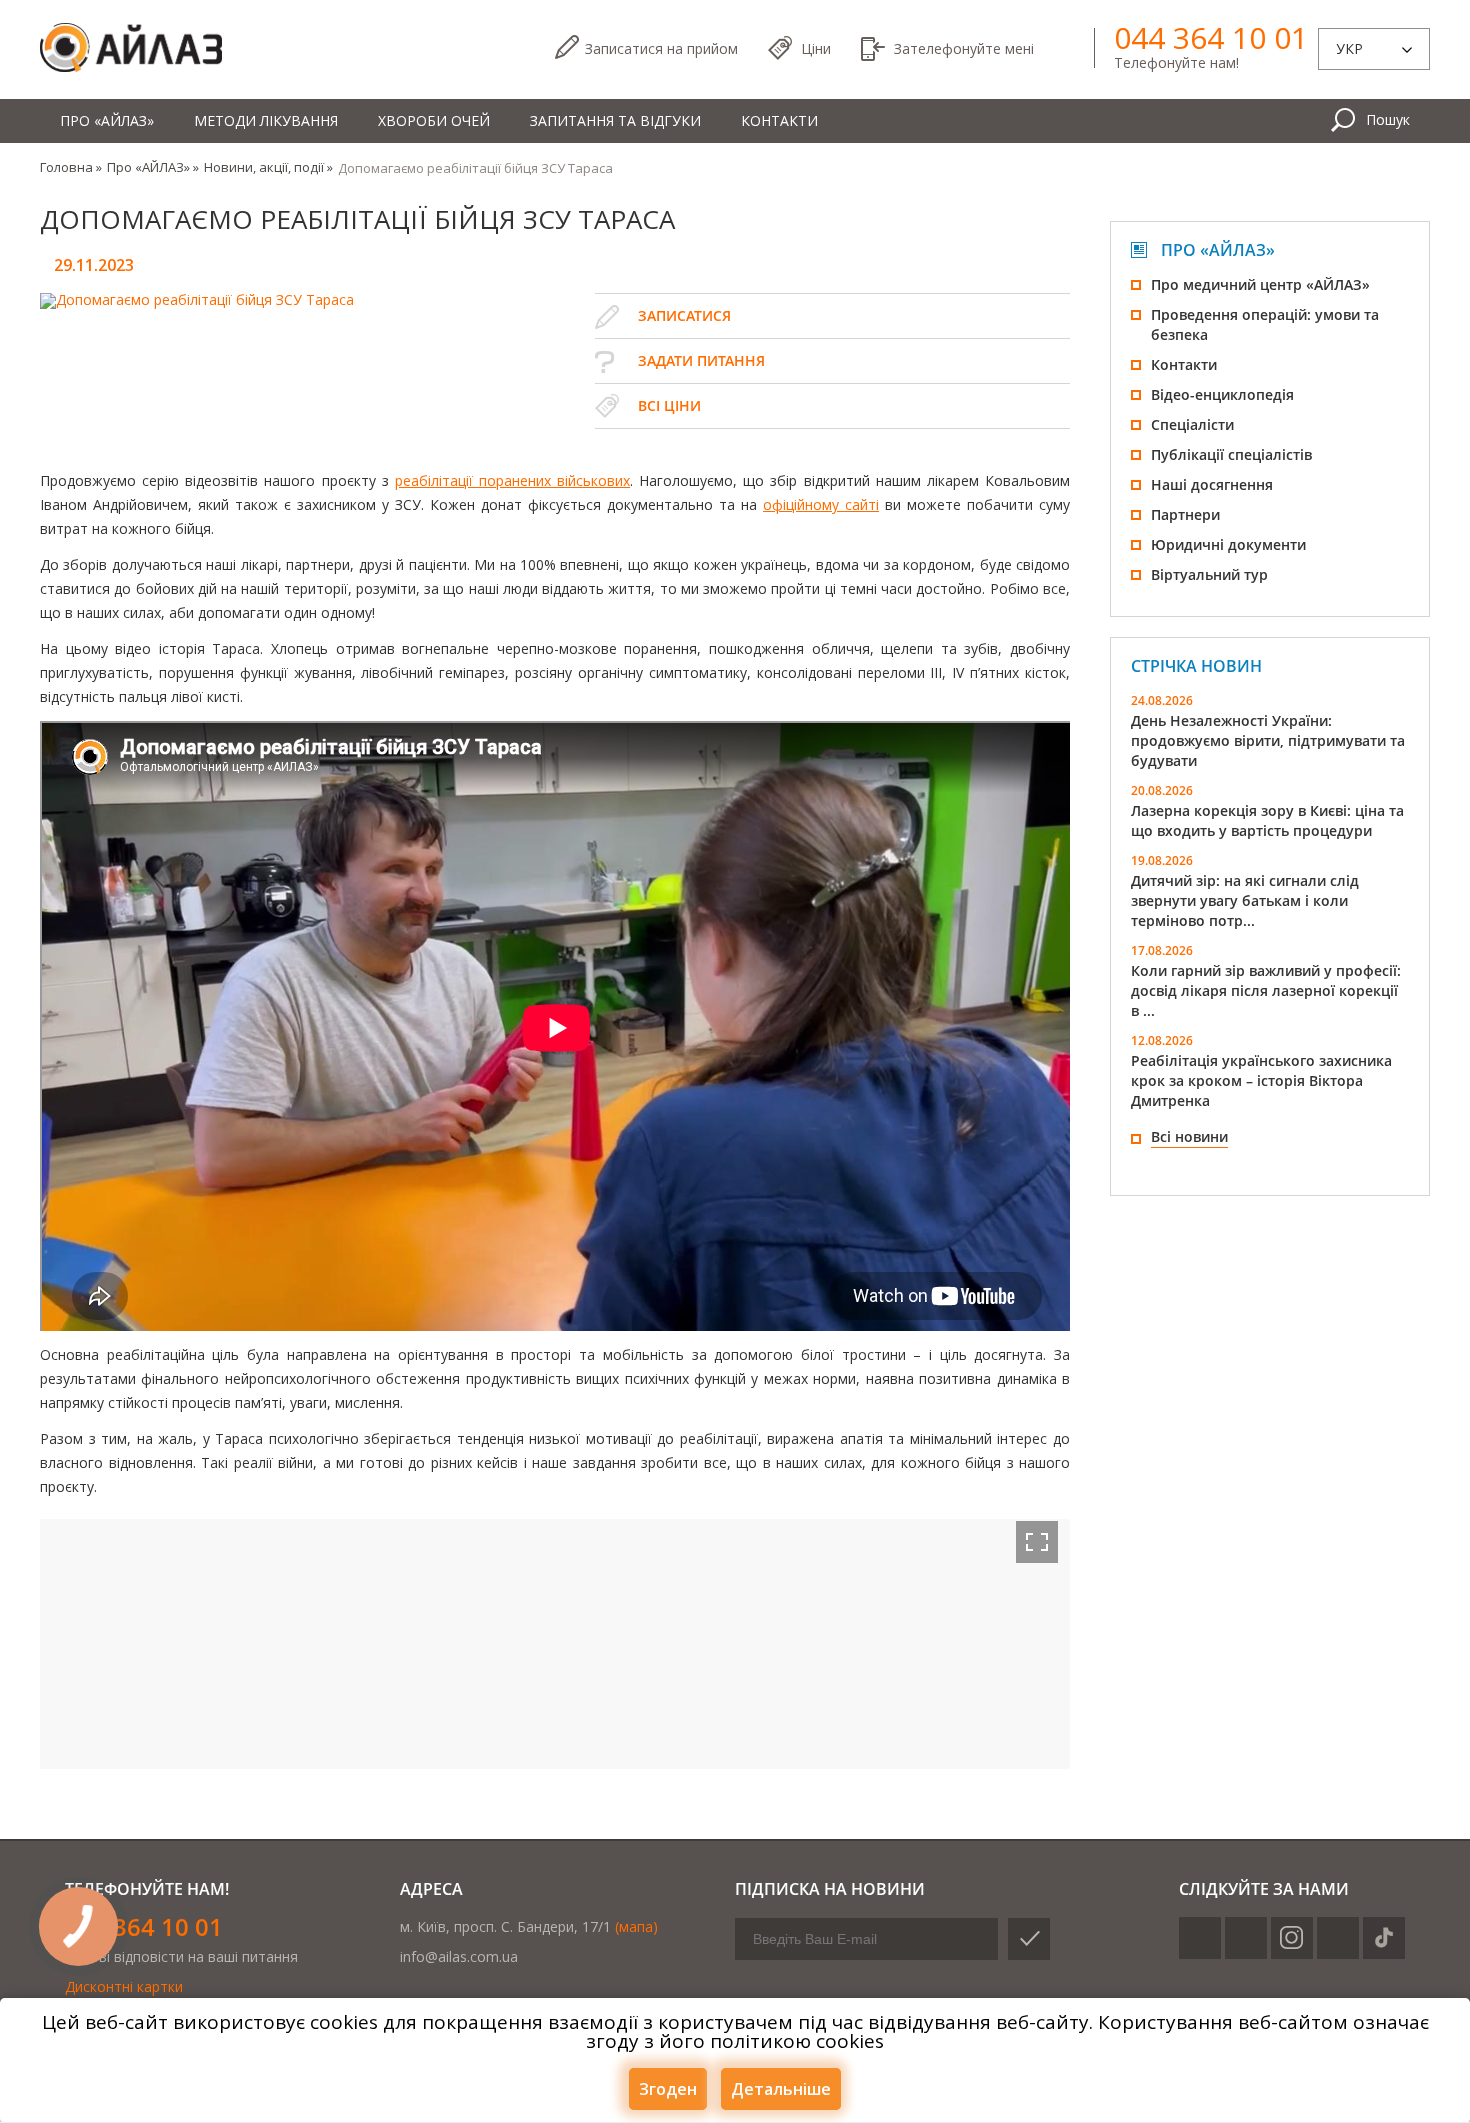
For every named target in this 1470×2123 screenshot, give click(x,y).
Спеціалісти (1192, 424)
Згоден (668, 2089)
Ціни (816, 48)
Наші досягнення (1212, 484)
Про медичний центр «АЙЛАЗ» (1260, 284)
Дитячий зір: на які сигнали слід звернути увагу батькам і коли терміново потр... (1245, 900)
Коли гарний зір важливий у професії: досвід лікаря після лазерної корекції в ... (1266, 990)
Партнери (1185, 514)
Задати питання (701, 360)
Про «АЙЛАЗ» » (153, 167)
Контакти (779, 120)
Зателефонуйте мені (964, 48)
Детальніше (781, 2089)
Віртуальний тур (1209, 574)
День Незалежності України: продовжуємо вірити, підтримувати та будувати (1268, 740)
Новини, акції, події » (268, 167)
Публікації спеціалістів (1231, 454)
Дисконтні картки (124, 1986)
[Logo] (131, 48)
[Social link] (1200, 1938)
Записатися (661, 48)
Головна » (71, 167)
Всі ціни (669, 405)
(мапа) (636, 1926)
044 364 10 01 (1211, 38)
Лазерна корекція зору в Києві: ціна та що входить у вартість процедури (1267, 820)
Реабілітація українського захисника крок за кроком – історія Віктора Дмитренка (1261, 1080)
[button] (1037, 1542)
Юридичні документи (1228, 544)
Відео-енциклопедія (1222, 394)
